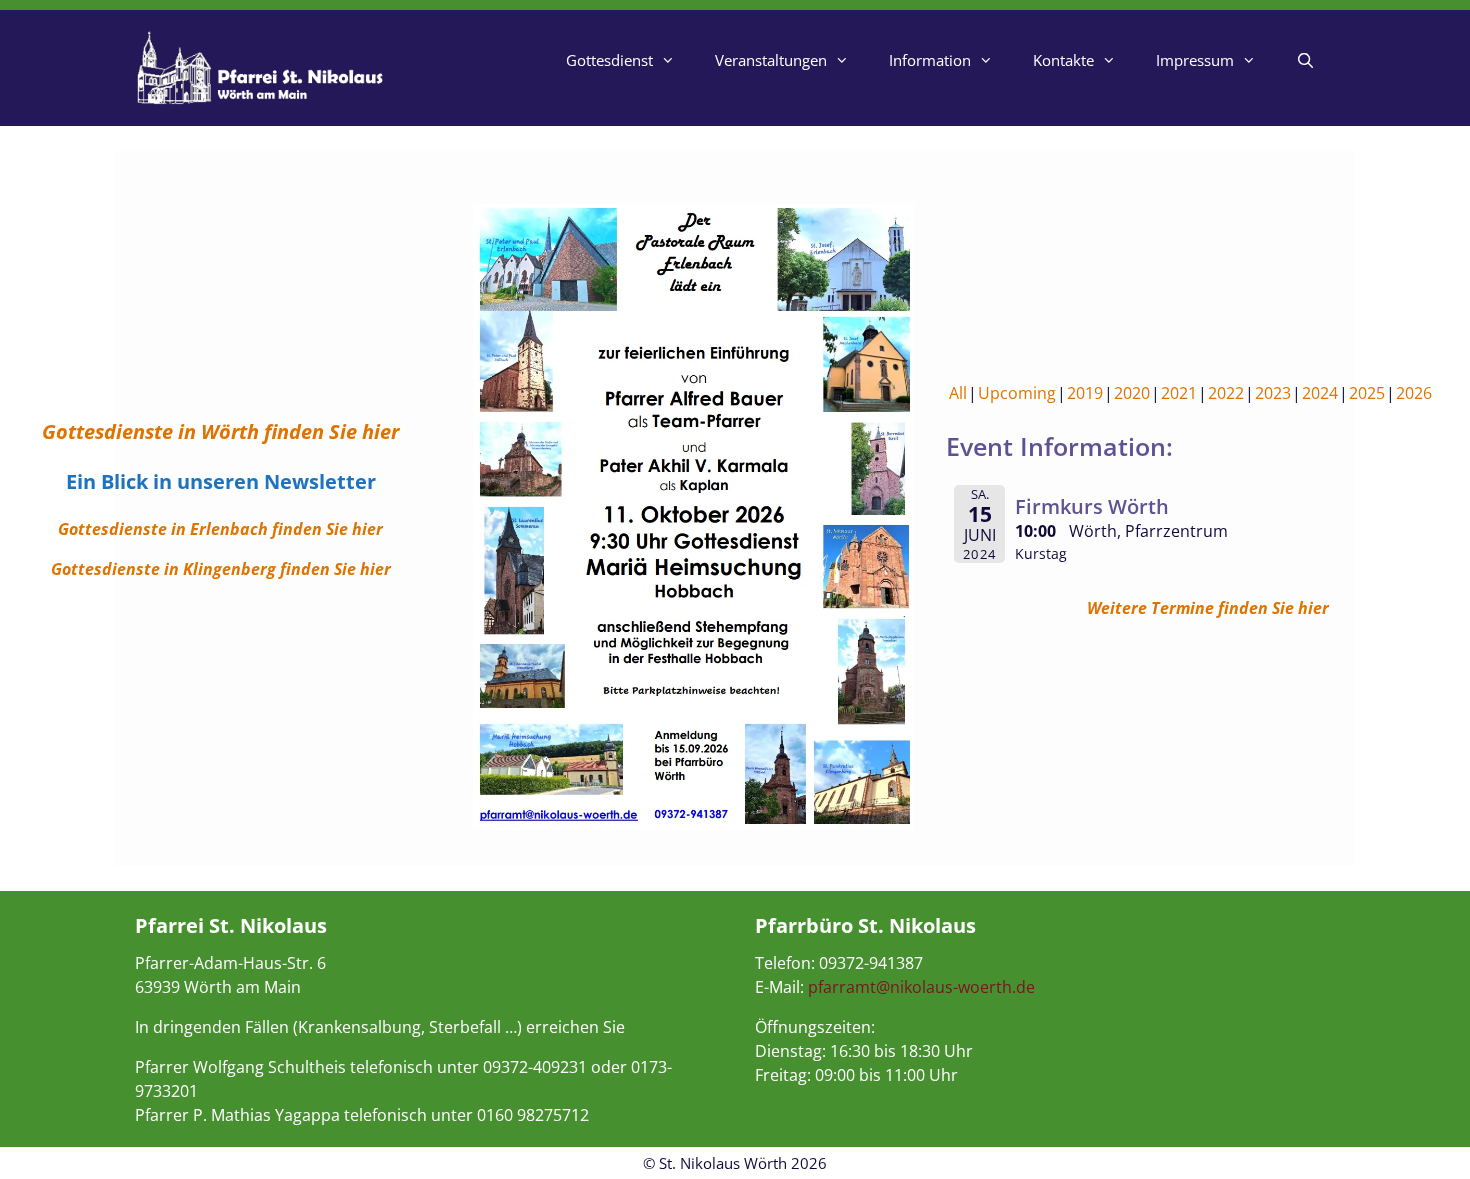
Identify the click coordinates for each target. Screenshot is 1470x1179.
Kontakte (1063, 60)
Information (930, 60)
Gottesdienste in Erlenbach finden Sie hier (220, 529)
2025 (1367, 393)
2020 (1132, 393)
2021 (1179, 393)
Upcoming (1017, 393)
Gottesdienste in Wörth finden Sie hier (220, 431)
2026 (1414, 393)
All (958, 393)
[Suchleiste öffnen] (1305, 60)
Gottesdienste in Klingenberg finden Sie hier (221, 569)
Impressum (1195, 60)
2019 (1085, 393)
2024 (1320, 393)
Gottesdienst (609, 60)
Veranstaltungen (771, 60)
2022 (1226, 393)
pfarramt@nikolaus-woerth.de (921, 987)
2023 (1273, 393)
